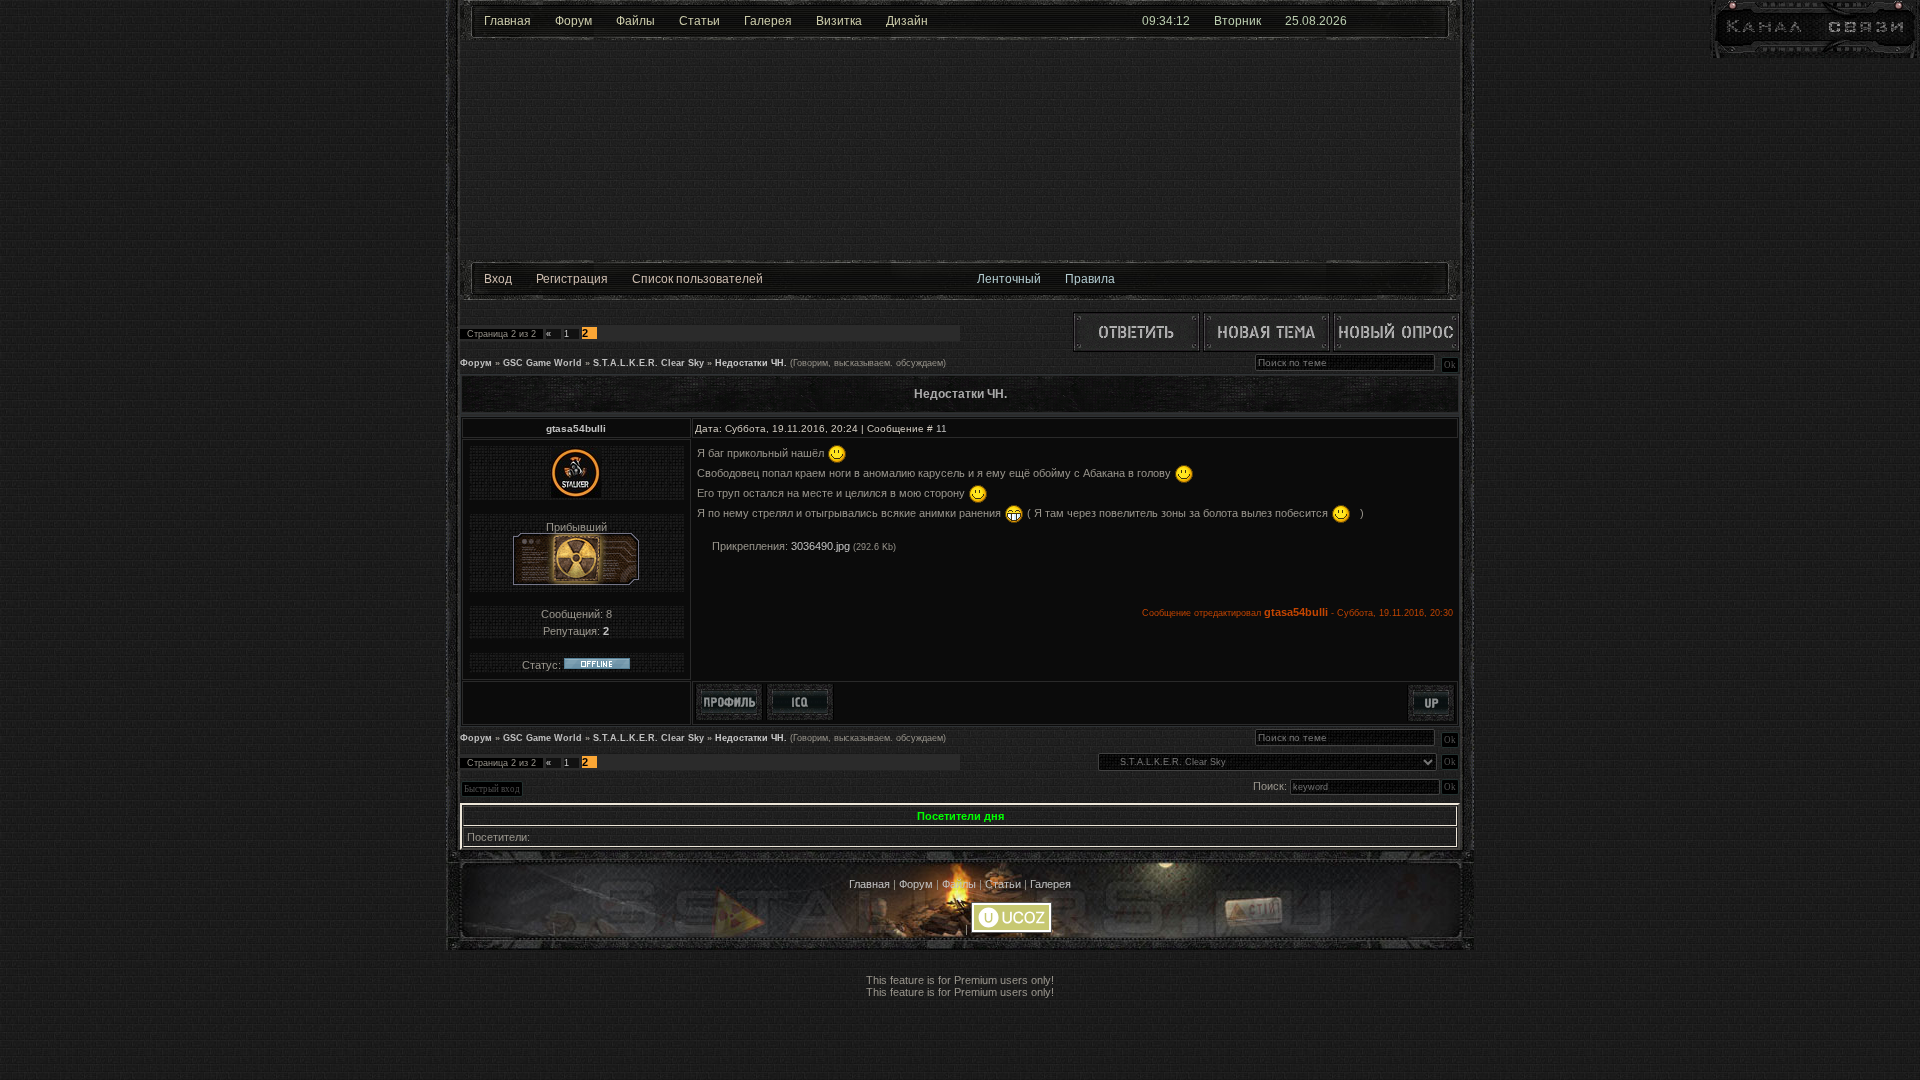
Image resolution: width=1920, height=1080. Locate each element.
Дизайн (907, 21)
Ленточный (1009, 279)
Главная (507, 21)
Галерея (768, 21)
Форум (573, 21)
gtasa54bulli (576, 428)
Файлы (635, 21)
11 (941, 428)
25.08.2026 (1316, 21)
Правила (1090, 279)
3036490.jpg (820, 546)
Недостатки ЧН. (751, 363)
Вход (498, 279)
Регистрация (572, 279)
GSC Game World (542, 363)
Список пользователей (697, 279)
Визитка (839, 21)
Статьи (699, 21)
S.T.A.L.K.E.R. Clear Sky (648, 363)
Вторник (1237, 21)
